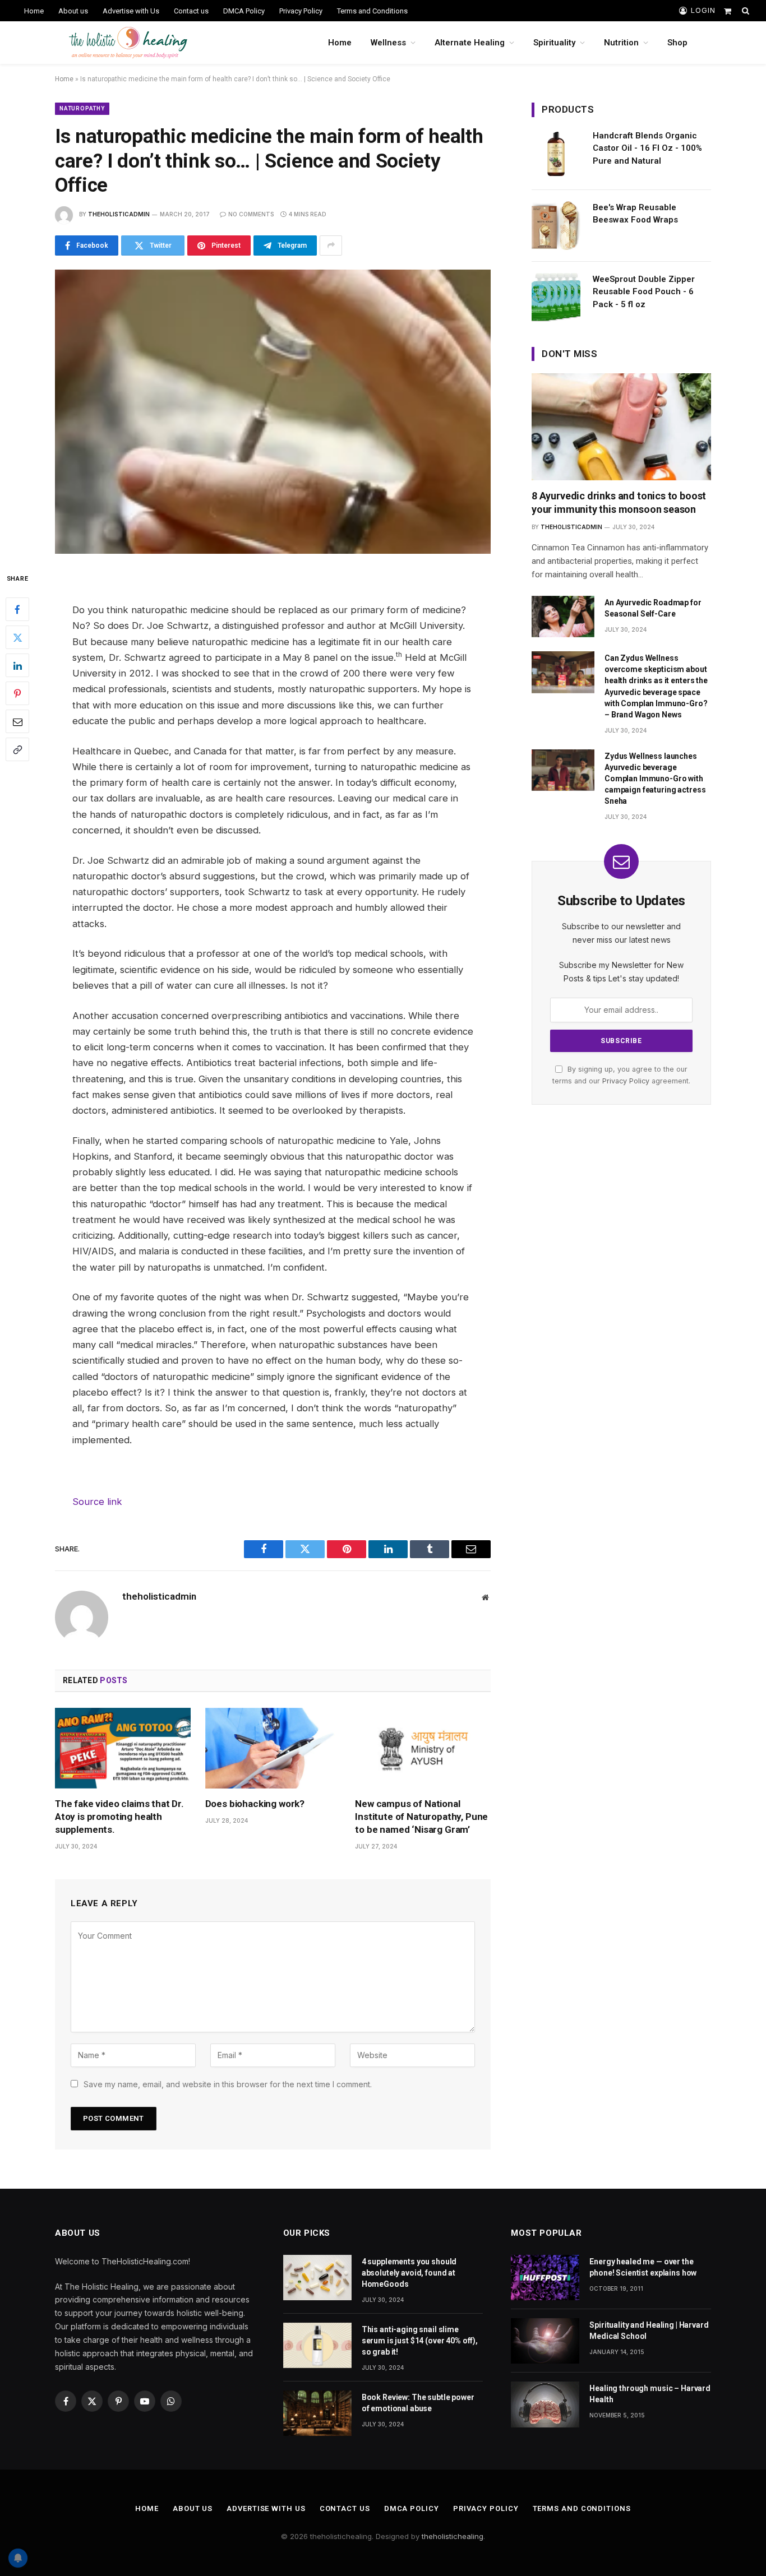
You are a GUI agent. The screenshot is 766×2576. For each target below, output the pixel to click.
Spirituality (554, 43)
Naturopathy (82, 108)
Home (34, 11)
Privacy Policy (301, 11)
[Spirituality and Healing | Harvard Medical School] (545, 2341)
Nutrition (621, 43)
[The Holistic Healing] (128, 43)
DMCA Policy (244, 11)
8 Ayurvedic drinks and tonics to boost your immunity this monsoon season (619, 502)
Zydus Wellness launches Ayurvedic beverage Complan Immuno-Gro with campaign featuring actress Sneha (655, 779)
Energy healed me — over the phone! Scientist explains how (643, 2267)
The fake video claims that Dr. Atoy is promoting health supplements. (119, 1817)
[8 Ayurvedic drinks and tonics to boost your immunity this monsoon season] (621, 427)
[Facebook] (17, 610)
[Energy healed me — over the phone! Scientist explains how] (545, 2278)
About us (73, 11)
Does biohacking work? (255, 1804)
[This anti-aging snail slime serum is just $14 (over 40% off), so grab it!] (317, 2345)
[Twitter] (17, 638)
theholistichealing (453, 2536)
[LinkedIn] (17, 666)
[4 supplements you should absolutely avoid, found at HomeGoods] (317, 2278)
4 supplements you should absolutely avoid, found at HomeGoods (409, 2273)
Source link (97, 1502)
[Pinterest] (17, 694)
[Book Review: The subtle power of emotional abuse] (317, 2413)
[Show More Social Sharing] (331, 245)
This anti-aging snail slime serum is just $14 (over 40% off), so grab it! (420, 2341)
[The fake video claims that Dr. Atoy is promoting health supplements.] (123, 1748)
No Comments (251, 214)
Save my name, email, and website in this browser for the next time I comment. (228, 2084)
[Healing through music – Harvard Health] (545, 2404)
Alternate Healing (470, 43)
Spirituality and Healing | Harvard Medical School (649, 2331)
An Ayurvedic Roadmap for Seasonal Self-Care (653, 608)
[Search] (744, 11)
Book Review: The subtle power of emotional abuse (418, 2403)
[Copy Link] (17, 750)
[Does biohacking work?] (273, 1748)
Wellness (388, 43)
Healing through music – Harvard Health (650, 2394)
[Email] (17, 722)
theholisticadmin (119, 214)
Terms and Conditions (372, 11)
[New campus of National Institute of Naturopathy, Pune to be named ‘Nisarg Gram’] (423, 1748)
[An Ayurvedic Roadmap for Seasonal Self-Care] (563, 617)
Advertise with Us (131, 11)
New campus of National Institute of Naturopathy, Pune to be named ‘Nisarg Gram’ (421, 1817)
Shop (677, 43)
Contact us (191, 11)
